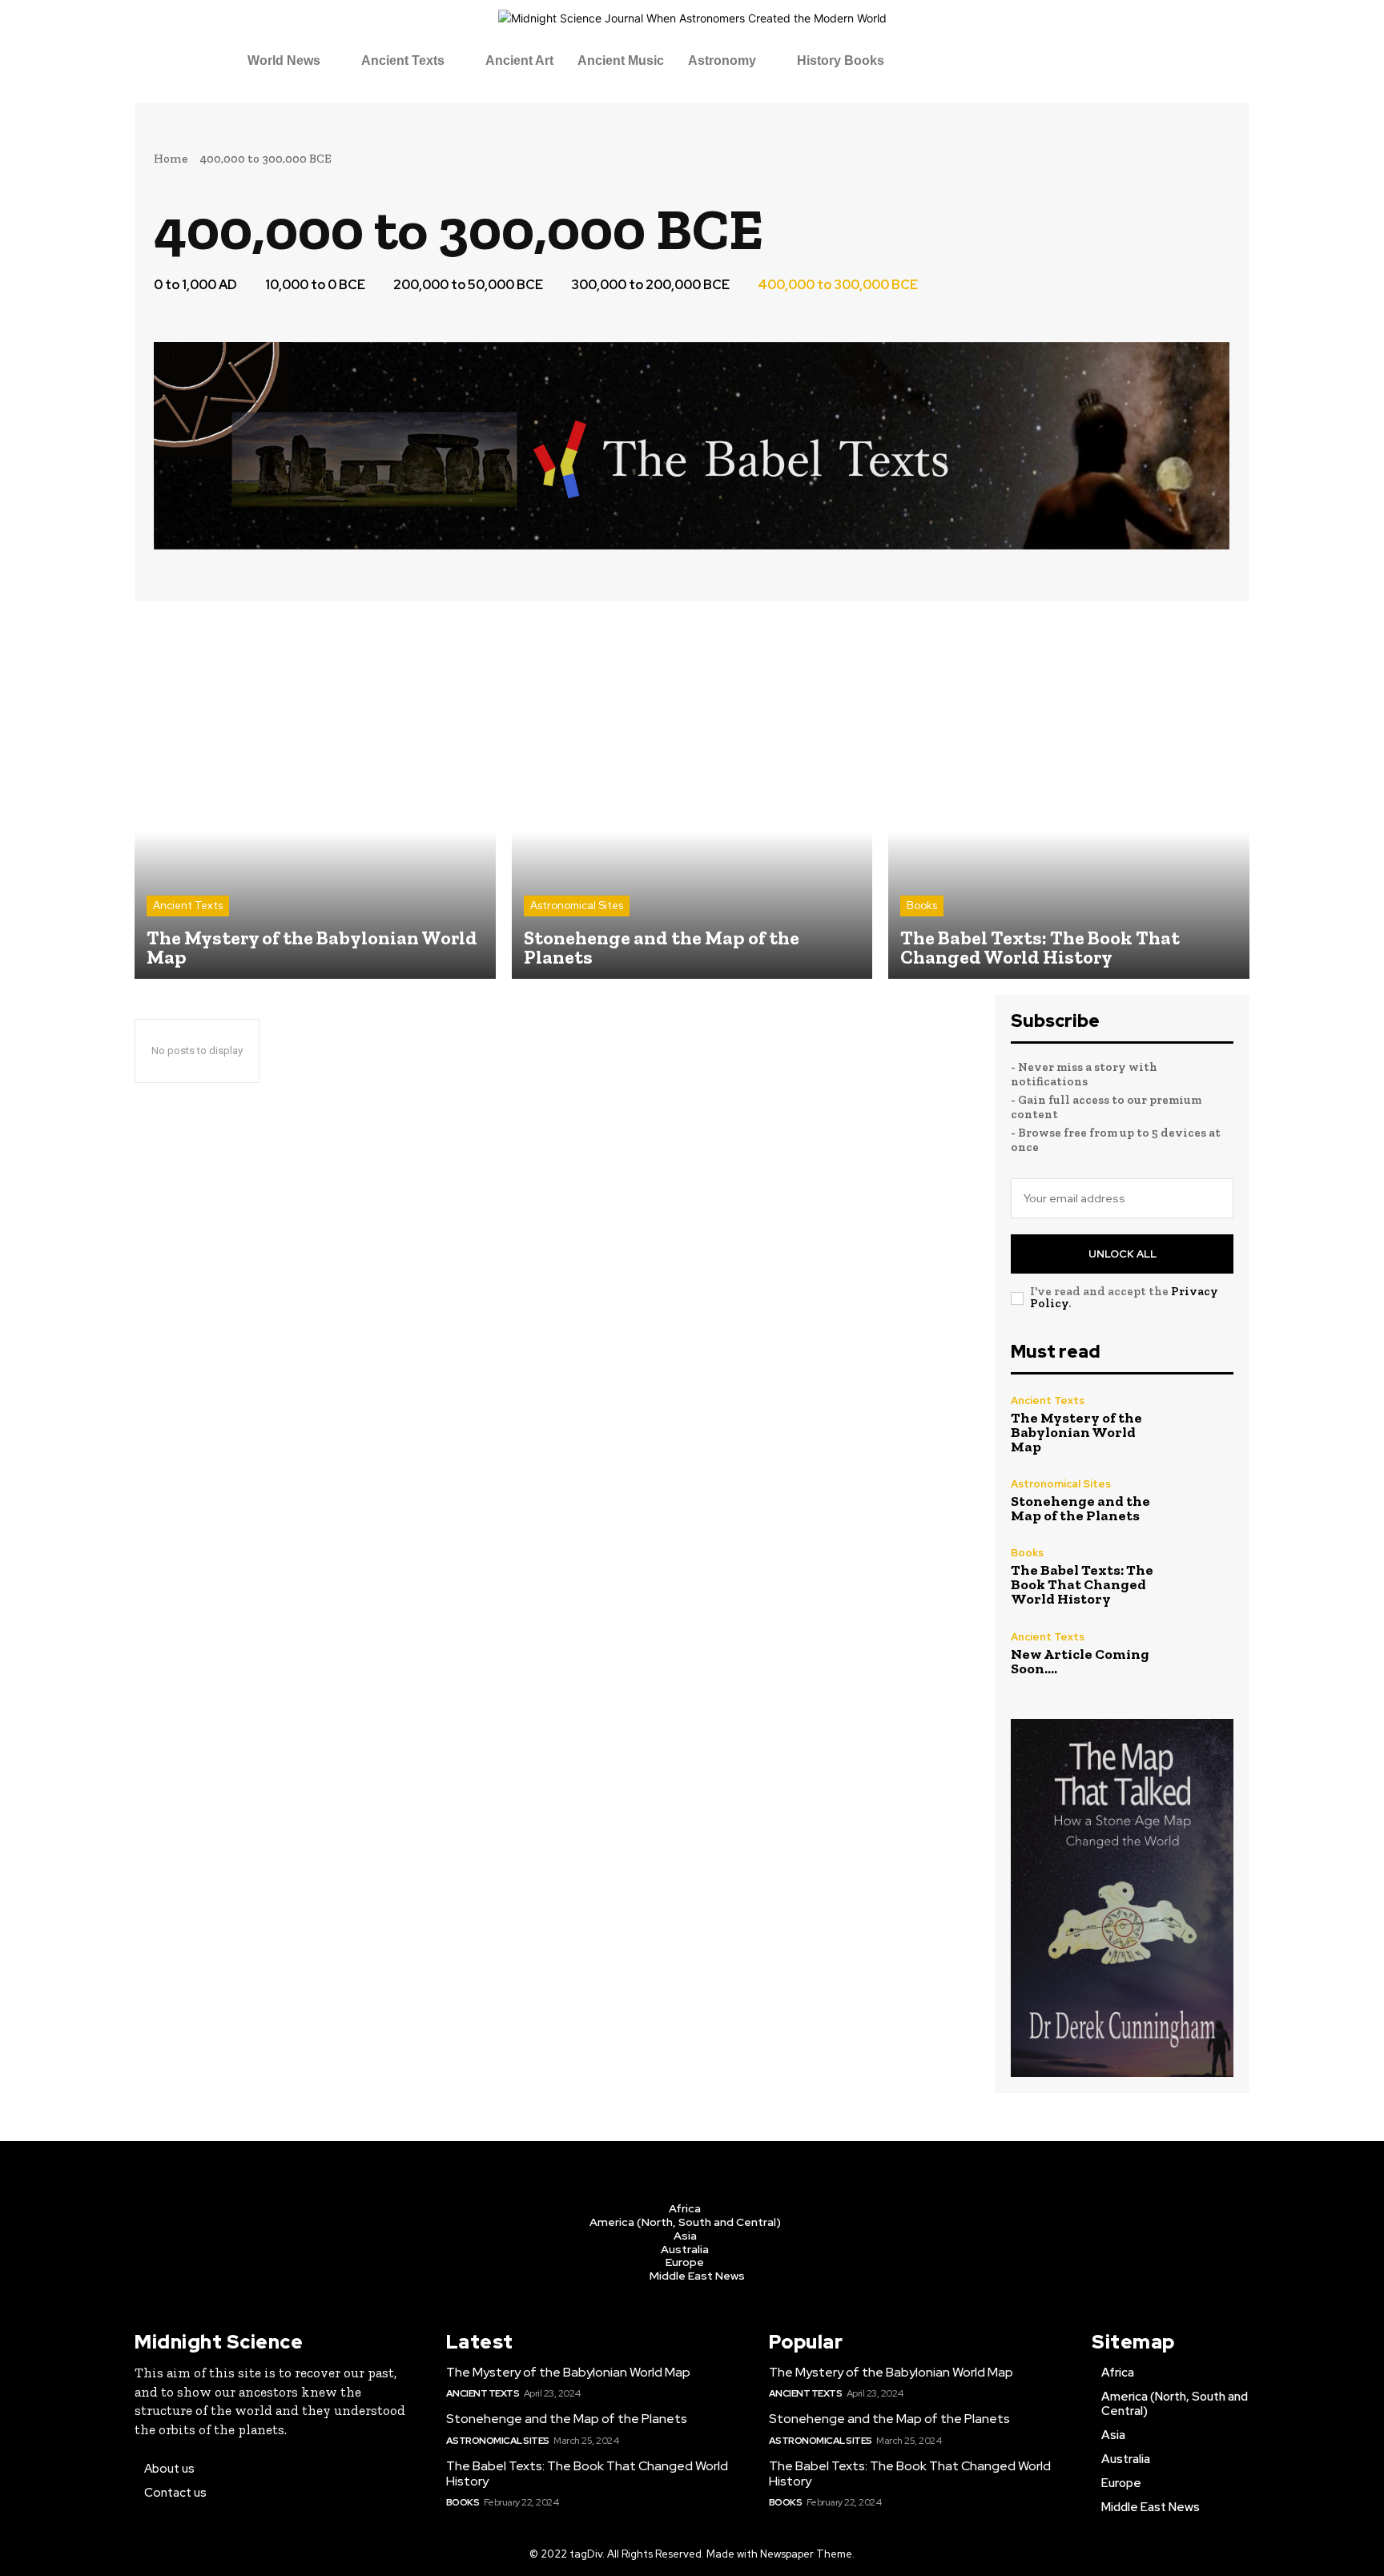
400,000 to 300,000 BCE (838, 285)
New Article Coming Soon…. (1080, 1661)
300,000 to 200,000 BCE (650, 285)
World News (284, 60)
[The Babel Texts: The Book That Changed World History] (1069, 798)
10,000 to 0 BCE (315, 285)
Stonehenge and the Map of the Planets (1080, 1508)
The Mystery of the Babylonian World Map (1076, 1432)
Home (171, 159)
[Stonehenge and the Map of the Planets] (692, 798)
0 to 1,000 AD (195, 285)
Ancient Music (621, 60)
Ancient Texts (403, 60)
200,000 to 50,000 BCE (468, 285)
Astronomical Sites (577, 906)
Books (922, 906)
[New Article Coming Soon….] (1200, 1654)
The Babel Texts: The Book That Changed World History (1082, 1584)
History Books (841, 60)
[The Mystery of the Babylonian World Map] (315, 798)
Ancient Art (519, 60)
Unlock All (1122, 1254)
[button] (292, 61)
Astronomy (722, 60)
